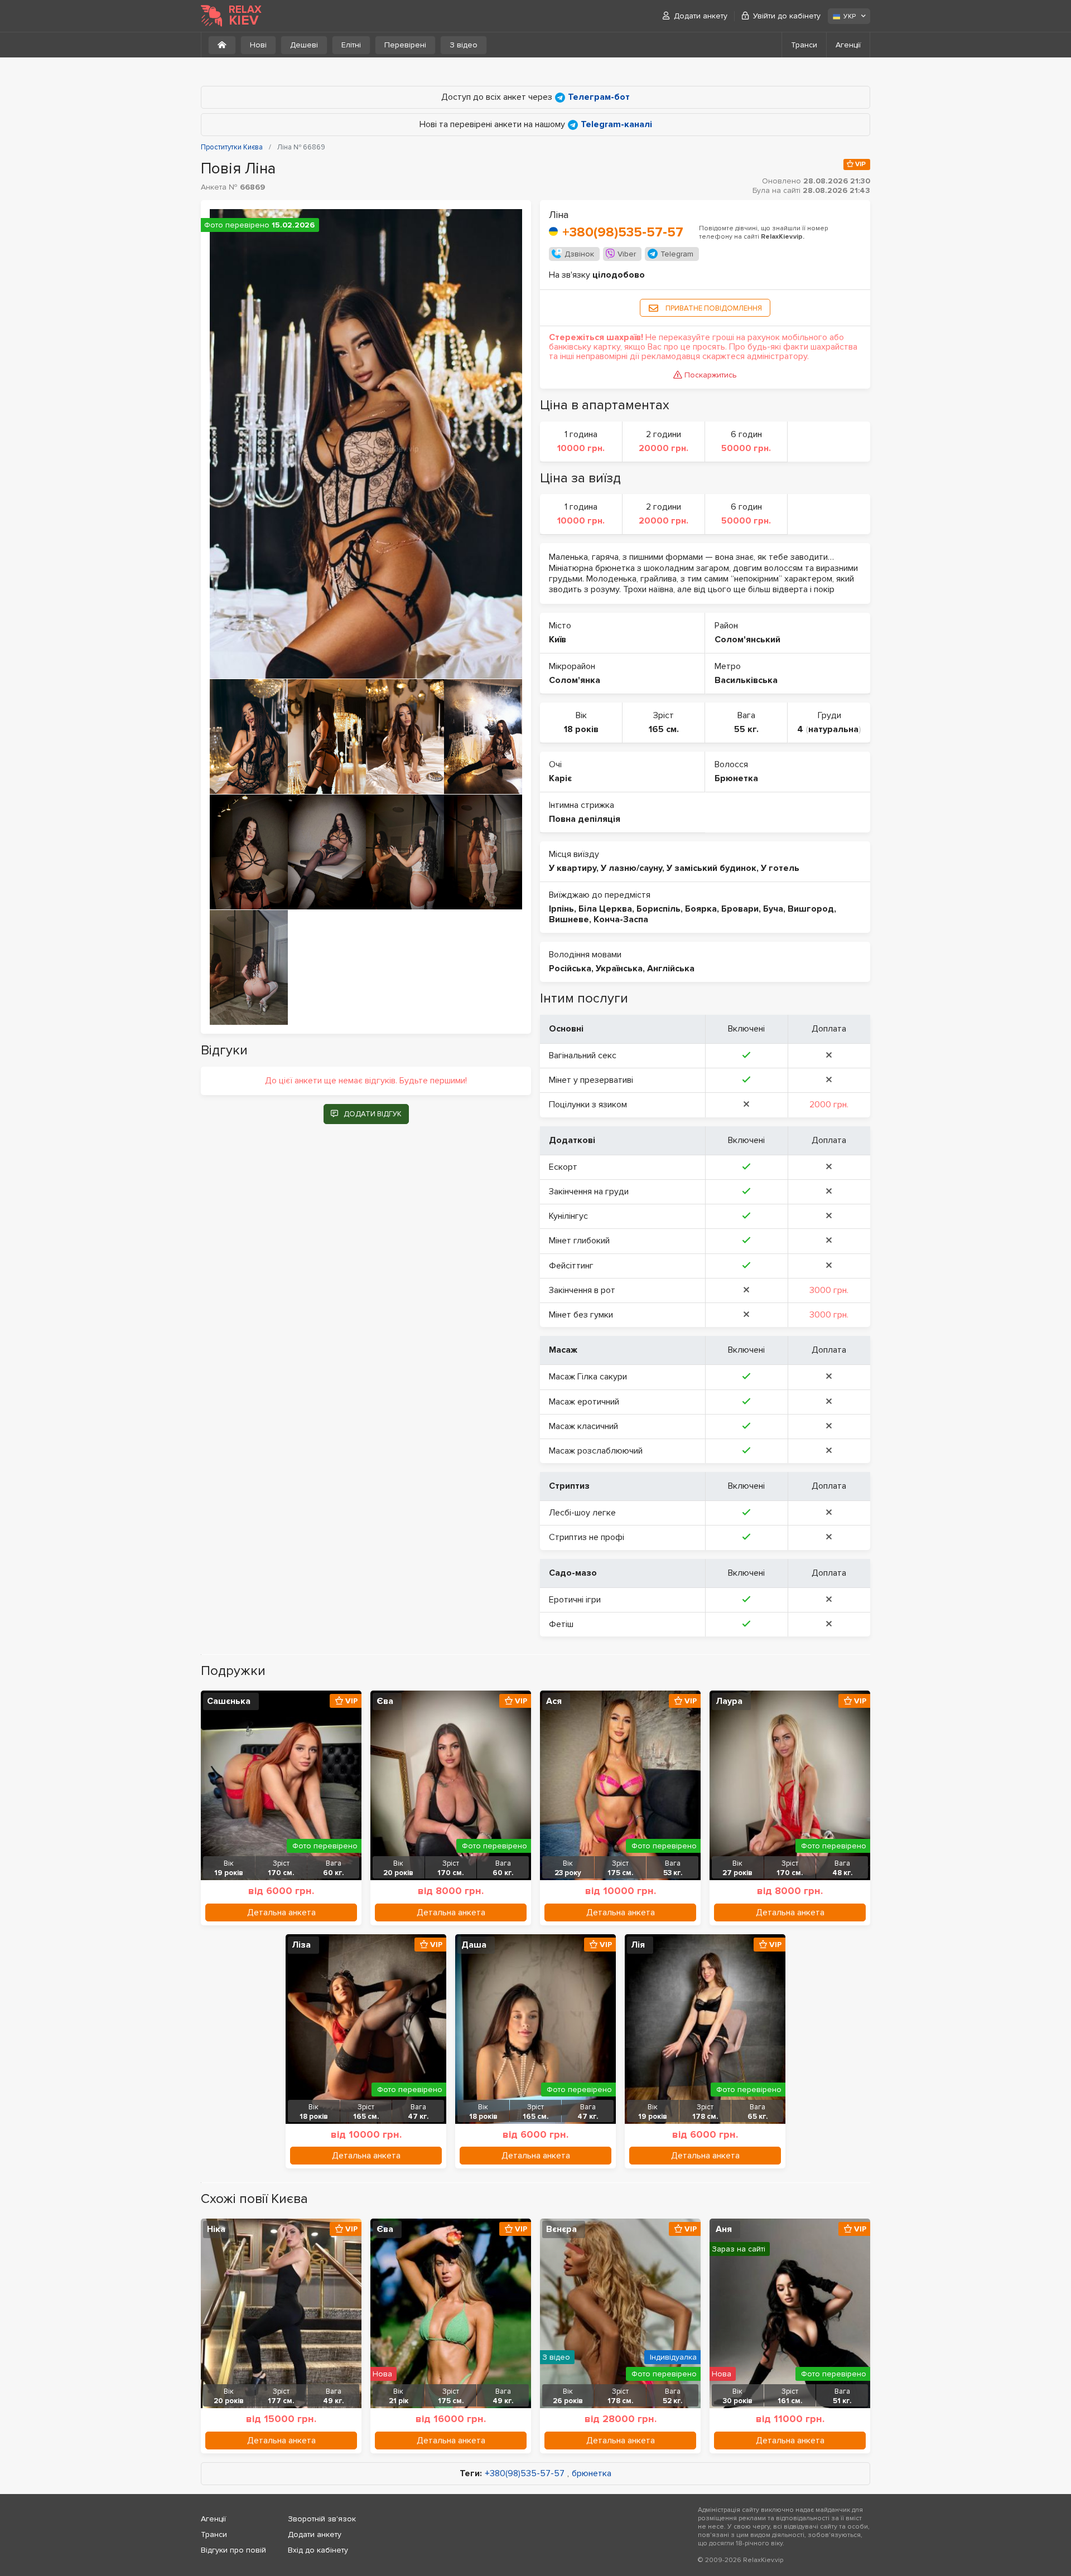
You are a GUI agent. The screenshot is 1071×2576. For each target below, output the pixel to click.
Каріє (560, 778)
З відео (464, 45)
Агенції (848, 45)
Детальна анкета (281, 1912)
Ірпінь (561, 909)
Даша (474, 1945)
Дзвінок (579, 254)
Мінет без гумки (581, 1315)
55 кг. (746, 729)
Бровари (740, 909)
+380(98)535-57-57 (623, 232)
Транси (804, 45)
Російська (570, 969)
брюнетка (592, 2474)
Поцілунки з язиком (588, 1105)
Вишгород (811, 909)
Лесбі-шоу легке (582, 1513)
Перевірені (405, 45)
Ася (554, 1701)
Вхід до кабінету (318, 2550)
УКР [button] (850, 16)
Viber (627, 254)
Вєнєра (561, 2229)
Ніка (216, 2229)
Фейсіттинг (571, 1266)
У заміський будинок (711, 868)
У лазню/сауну (631, 868)
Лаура (729, 1701)
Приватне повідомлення (713, 308)
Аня (724, 2229)
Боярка (701, 909)
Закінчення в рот (582, 1290)
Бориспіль (658, 909)
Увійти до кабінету (787, 16)
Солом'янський (747, 640)
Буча (773, 909)
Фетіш (561, 1624)
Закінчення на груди (589, 1192)
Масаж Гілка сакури (588, 1377)
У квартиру (573, 868)
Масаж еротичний (584, 1402)
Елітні (351, 45)
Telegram (677, 254)
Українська (619, 969)
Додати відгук (373, 1114)
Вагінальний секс (583, 1055)
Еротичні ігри (575, 1600)
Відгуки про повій (233, 2550)
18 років (581, 729)
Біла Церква (605, 909)
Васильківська (746, 680)
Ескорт (563, 1167)
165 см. (664, 729)
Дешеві (304, 45)
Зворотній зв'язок (322, 2519)
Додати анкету (701, 16)
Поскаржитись (711, 375)
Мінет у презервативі (591, 1080)
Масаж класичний (583, 1426)
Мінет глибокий (579, 1241)
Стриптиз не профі (587, 1537)
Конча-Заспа (621, 919)
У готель (780, 868)
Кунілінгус (568, 1216)
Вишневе (569, 919)
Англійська (671, 969)
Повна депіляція (585, 819)
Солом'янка (575, 680)
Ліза (301, 1945)
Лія (638, 1945)
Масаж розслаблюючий (596, 1451)
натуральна (833, 729)
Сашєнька (229, 1701)
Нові (258, 45)
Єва (385, 1701)
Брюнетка (736, 778)
